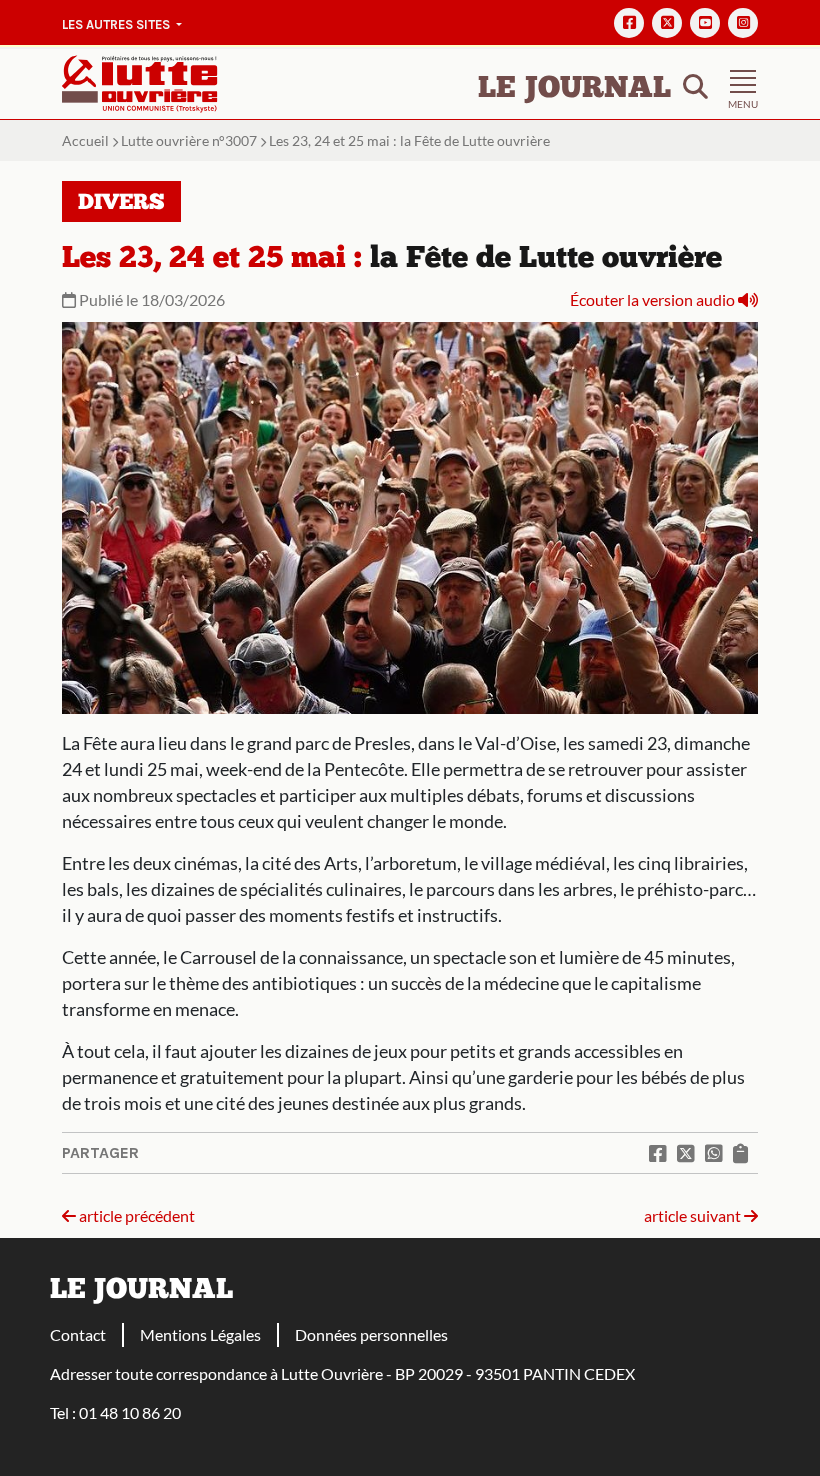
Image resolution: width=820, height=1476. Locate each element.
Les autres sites (117, 24)
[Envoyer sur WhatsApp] (714, 1153)
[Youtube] (705, 23)
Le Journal (574, 89)
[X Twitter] (667, 23)
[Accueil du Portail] (140, 81)
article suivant (694, 1215)
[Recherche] (695, 84)
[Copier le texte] (740, 1153)
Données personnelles (371, 1334)
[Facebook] (629, 23)
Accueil (85, 140)
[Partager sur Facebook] (658, 1153)
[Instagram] (743, 23)
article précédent (135, 1215)
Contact (78, 1334)
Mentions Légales (200, 1334)
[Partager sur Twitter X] (686, 1153)
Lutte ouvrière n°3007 (189, 140)
